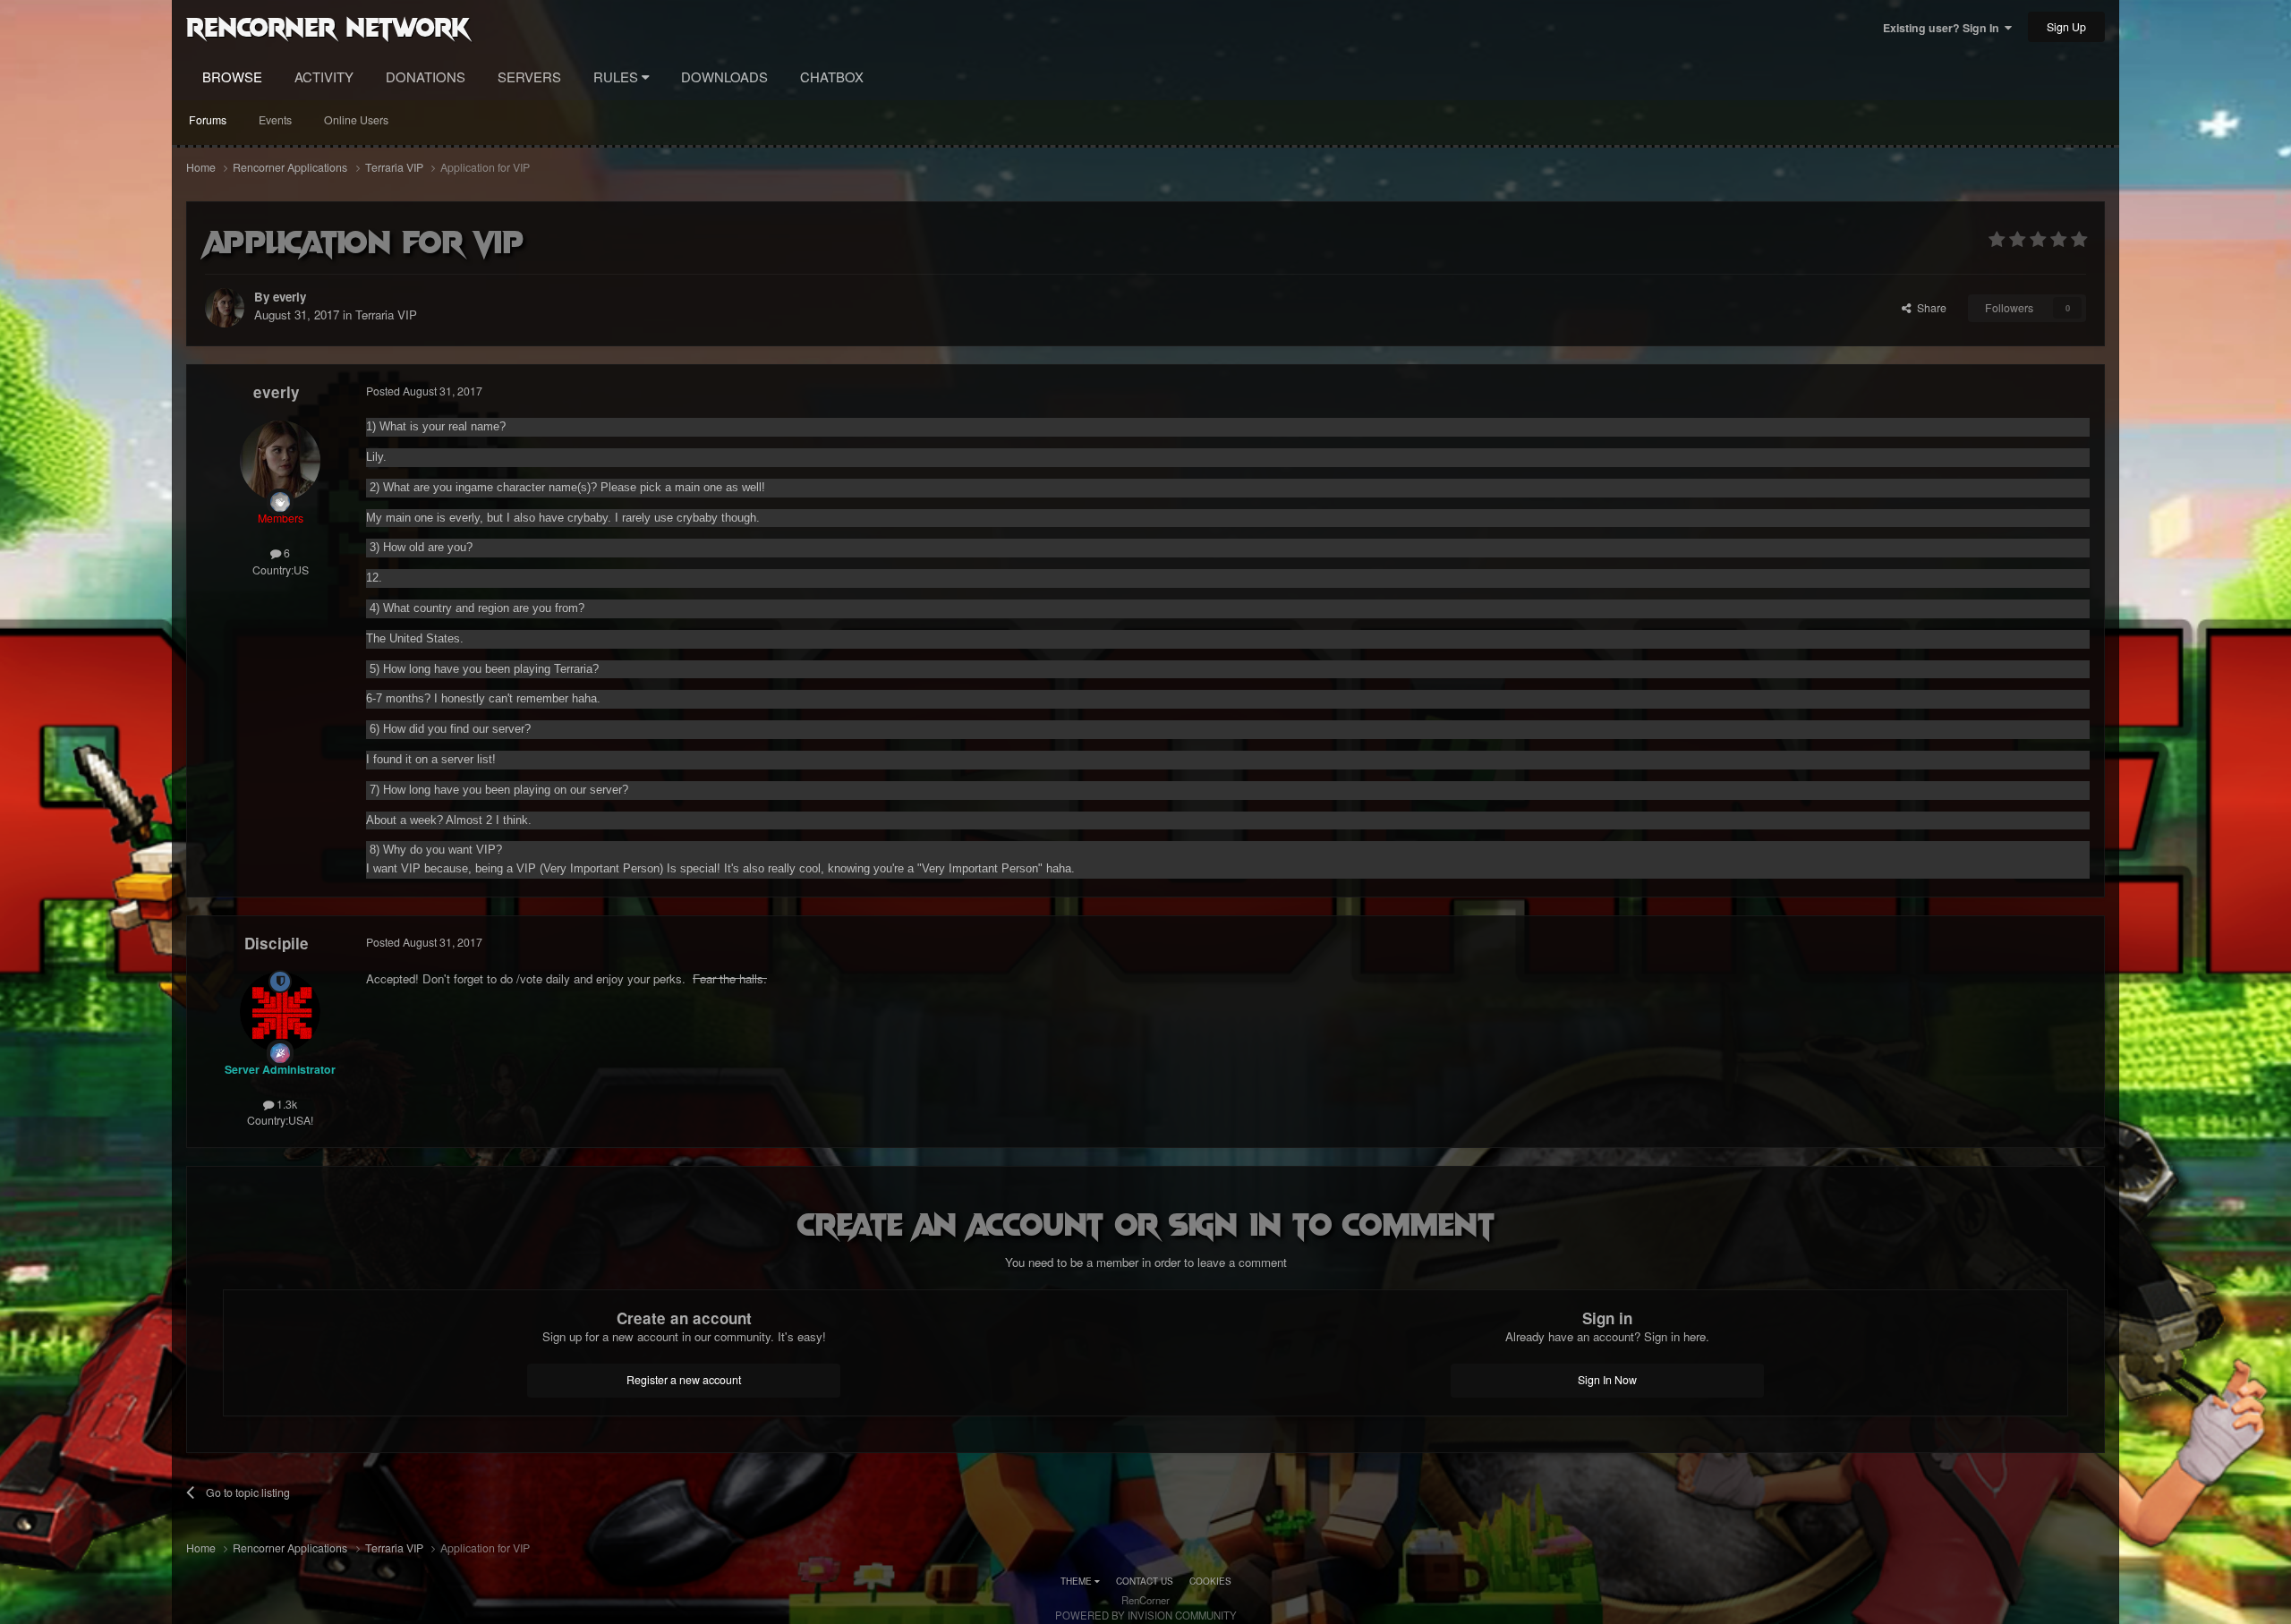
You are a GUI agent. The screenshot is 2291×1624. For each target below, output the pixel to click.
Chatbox (832, 77)
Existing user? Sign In (1944, 28)
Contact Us (1145, 1581)
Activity (324, 77)
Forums (208, 120)
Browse (232, 77)
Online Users (356, 120)
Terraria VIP (386, 315)
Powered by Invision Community (1146, 1615)
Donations (426, 77)
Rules (617, 77)
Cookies (1210, 1581)
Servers (529, 77)
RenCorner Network (328, 26)
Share (1929, 308)
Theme (1077, 1581)
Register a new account (684, 1380)
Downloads (724, 77)
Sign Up (2066, 27)
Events (275, 120)
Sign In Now (1607, 1380)
